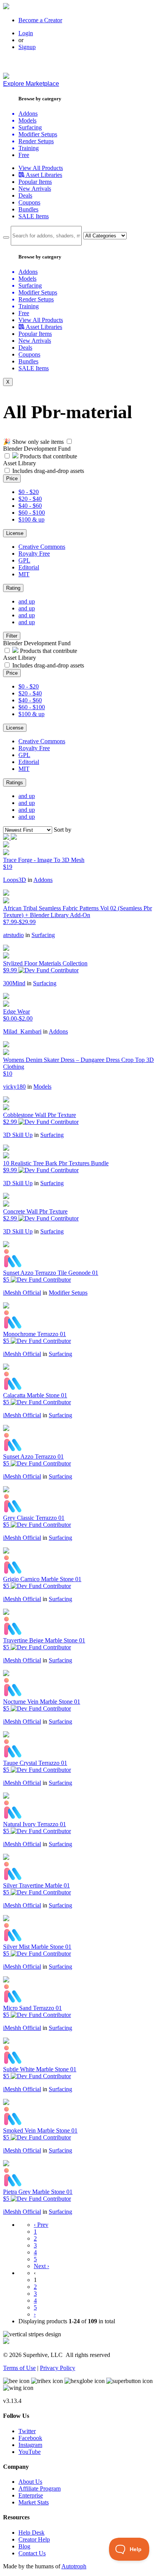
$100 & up (31, 519)
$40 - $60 (30, 506)
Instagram (30, 2445)
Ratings (15, 783)
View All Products (41, 168)
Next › (41, 2266)
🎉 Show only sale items (33, 442)
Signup (27, 47)
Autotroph (74, 2566)
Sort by (63, 830)
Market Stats (34, 2502)
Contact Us (32, 2553)
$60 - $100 (32, 513)
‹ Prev (41, 2225)
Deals (25, 195)
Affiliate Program (40, 2488)
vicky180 (14, 1087)
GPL (24, 560)
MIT (24, 574)
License (15, 533)
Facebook (30, 2438)
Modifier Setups (68, 1293)
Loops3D (15, 880)
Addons (43, 880)
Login (26, 33)
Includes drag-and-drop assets (48, 471)
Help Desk (31, 2533)
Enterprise (31, 2495)
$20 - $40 (30, 499)
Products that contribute (48, 456)
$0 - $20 (29, 492)
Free (24, 155)
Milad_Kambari (22, 1031)
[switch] (69, 441)
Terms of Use (19, 2368)
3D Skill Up (18, 1135)
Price (12, 478)
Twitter (27, 2431)
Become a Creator (40, 20)
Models (42, 1087)
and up (27, 601)
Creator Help (34, 2539)
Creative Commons (42, 547)
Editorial (29, 567)
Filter (12, 636)
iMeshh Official (22, 1293)
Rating (13, 588)
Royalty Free (34, 554)
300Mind (14, 983)
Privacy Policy (58, 2368)
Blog (24, 2546)
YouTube (30, 2452)
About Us (30, 2482)
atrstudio (13, 935)
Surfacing (43, 935)
